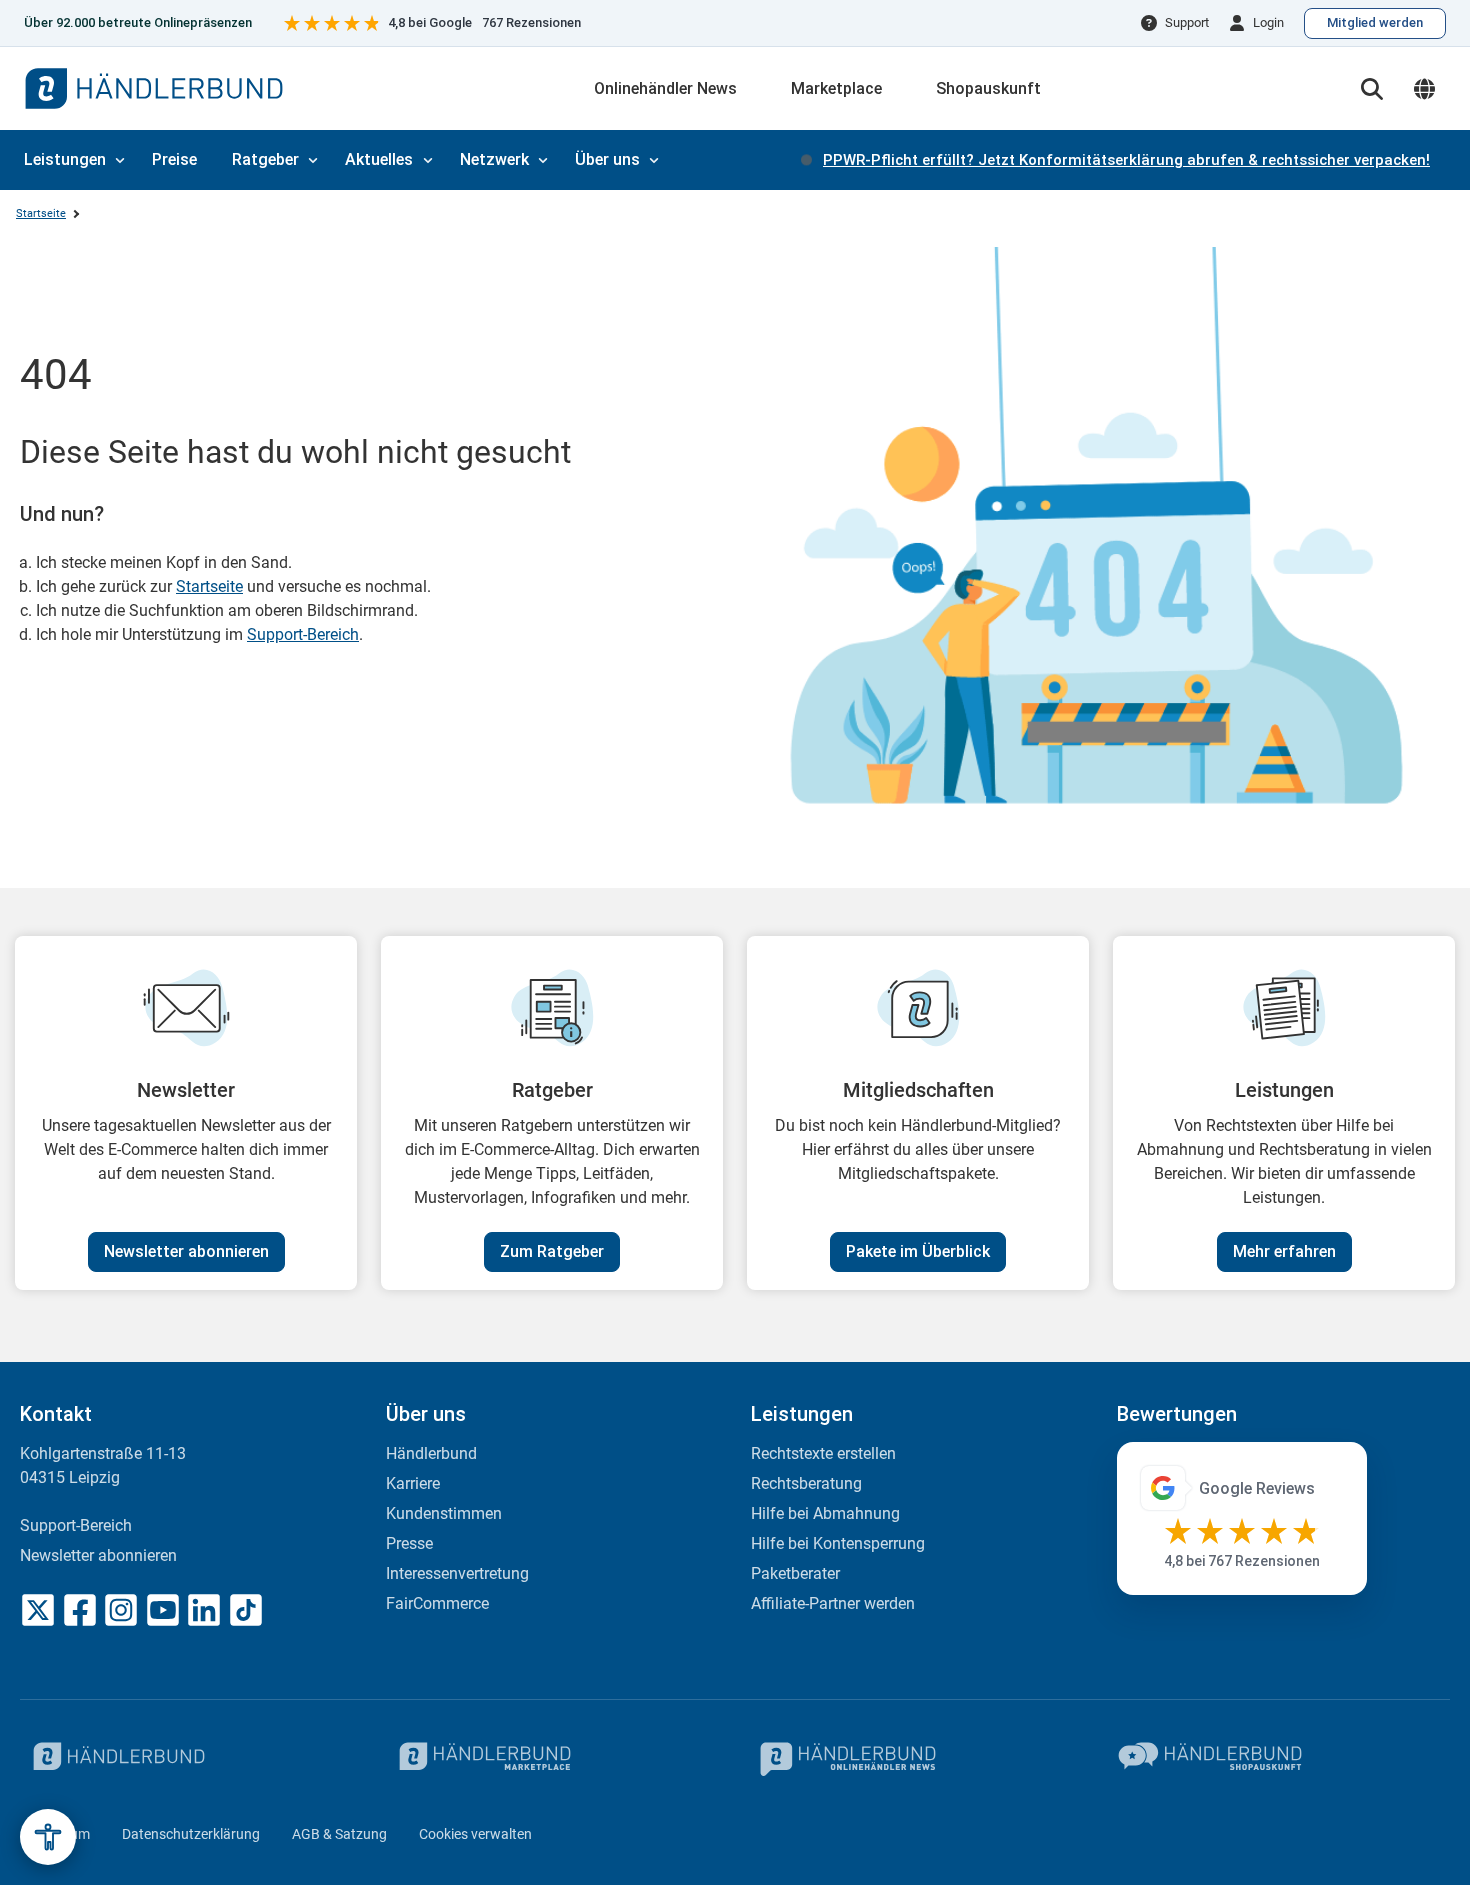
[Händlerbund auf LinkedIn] (204, 1610)
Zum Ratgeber (552, 1251)
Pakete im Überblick (918, 1251)
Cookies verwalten (475, 1834)
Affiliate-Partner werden (833, 1603)
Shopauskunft (988, 88)
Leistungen (65, 159)
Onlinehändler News (665, 88)
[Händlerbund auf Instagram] (121, 1610)
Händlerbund (431, 1453)
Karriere (413, 1483)
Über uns (607, 159)
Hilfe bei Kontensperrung (838, 1543)
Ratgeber (265, 159)
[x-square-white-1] (38, 1610)
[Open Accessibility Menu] (48, 1837)
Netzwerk (494, 159)
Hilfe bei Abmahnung (825, 1513)
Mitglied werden (1375, 22)
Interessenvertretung (457, 1573)
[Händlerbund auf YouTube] (163, 1610)
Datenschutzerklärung (191, 1834)
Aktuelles (379, 159)
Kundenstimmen (444, 1513)
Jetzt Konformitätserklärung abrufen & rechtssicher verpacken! (1126, 160)
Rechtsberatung (806, 1483)
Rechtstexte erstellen (823, 1453)
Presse (409, 1543)
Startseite (41, 213)
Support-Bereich (303, 634)
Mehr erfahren (1284, 1251)
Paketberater (795, 1573)
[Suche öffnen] (1372, 89)
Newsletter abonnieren (186, 1251)
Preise (174, 159)
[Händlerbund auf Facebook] (80, 1610)
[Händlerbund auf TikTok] (246, 1610)
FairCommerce (437, 1603)
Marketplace (836, 88)
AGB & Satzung (339, 1834)
